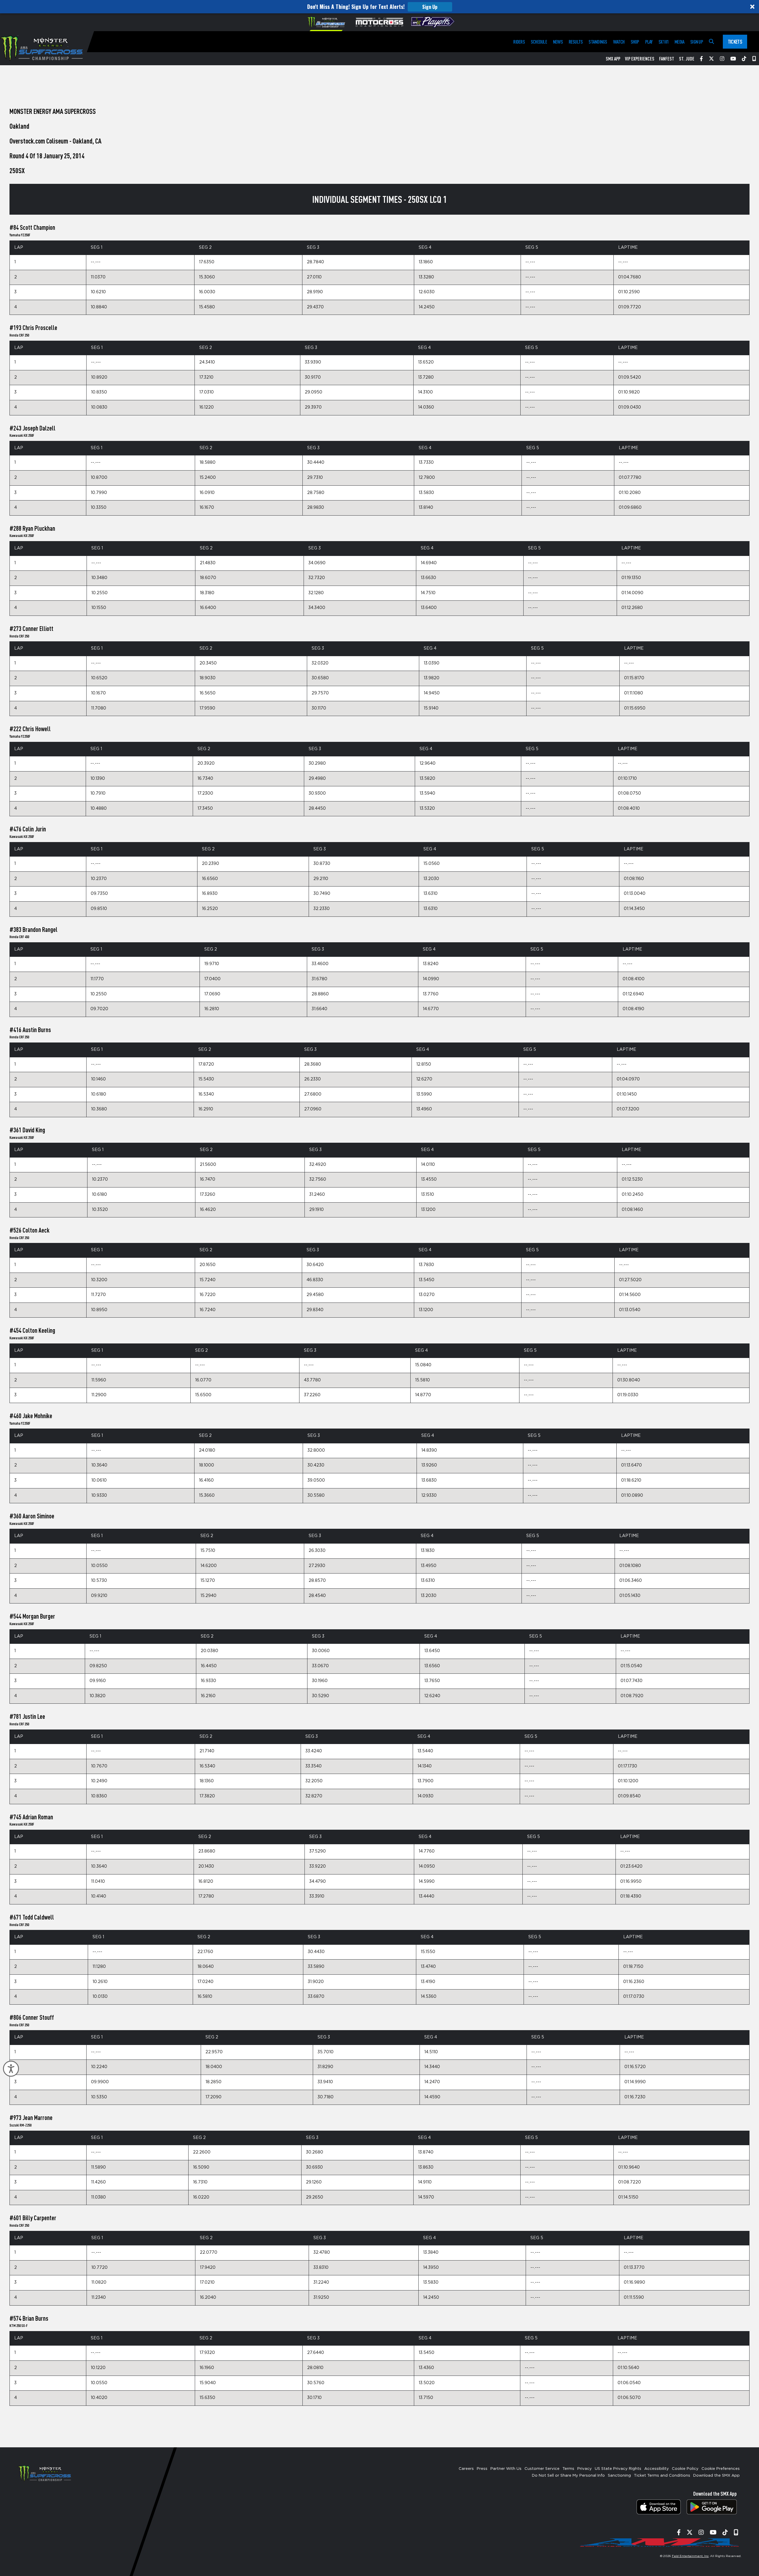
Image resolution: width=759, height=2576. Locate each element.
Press (482, 2469)
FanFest (667, 59)
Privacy (585, 2469)
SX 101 (664, 42)
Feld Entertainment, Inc (690, 2556)
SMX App (613, 59)
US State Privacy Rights (618, 2469)
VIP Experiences (640, 59)
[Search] (711, 42)
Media (679, 42)
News (558, 42)
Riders (519, 42)
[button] (379, 7)
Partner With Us (506, 2469)
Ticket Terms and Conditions (662, 2476)
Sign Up (430, 7)
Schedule (539, 42)
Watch (619, 42)
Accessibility (657, 2469)
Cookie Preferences (721, 2469)
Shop (635, 42)
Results (576, 42)
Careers (466, 2469)
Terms (568, 2469)
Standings (598, 42)
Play (649, 42)
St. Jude (687, 59)
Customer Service (542, 2469)
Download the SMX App (716, 2476)
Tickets (735, 42)
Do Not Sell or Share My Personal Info (568, 2476)
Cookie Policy (685, 2469)
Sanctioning (619, 2476)
